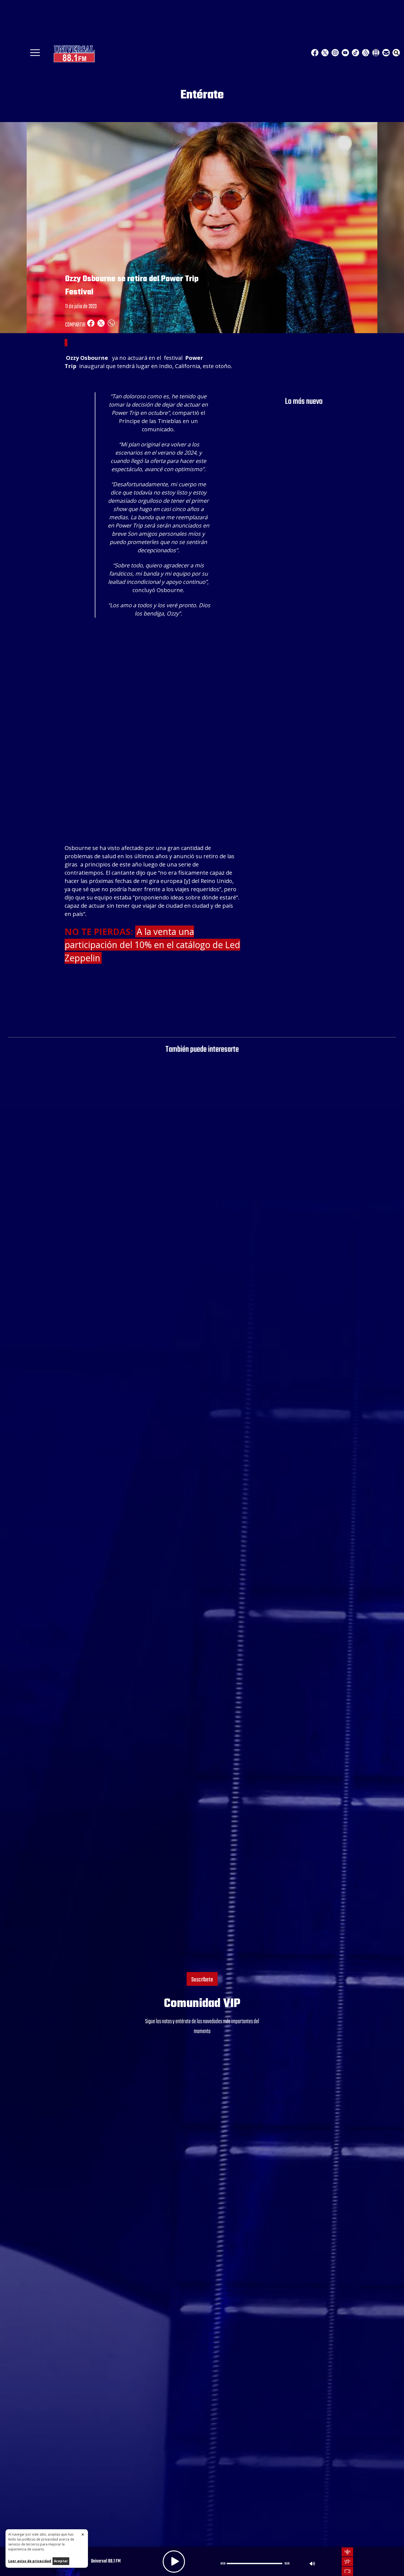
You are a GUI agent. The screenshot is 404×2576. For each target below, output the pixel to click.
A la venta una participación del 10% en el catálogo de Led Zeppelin (152, 945)
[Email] (386, 53)
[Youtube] (345, 53)
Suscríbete (202, 1980)
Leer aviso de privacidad (30, 2561)
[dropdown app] (376, 53)
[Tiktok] (355, 53)
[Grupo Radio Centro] (366, 53)
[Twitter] (325, 53)
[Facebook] (315, 53)
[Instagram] (335, 53)
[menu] (35, 54)
